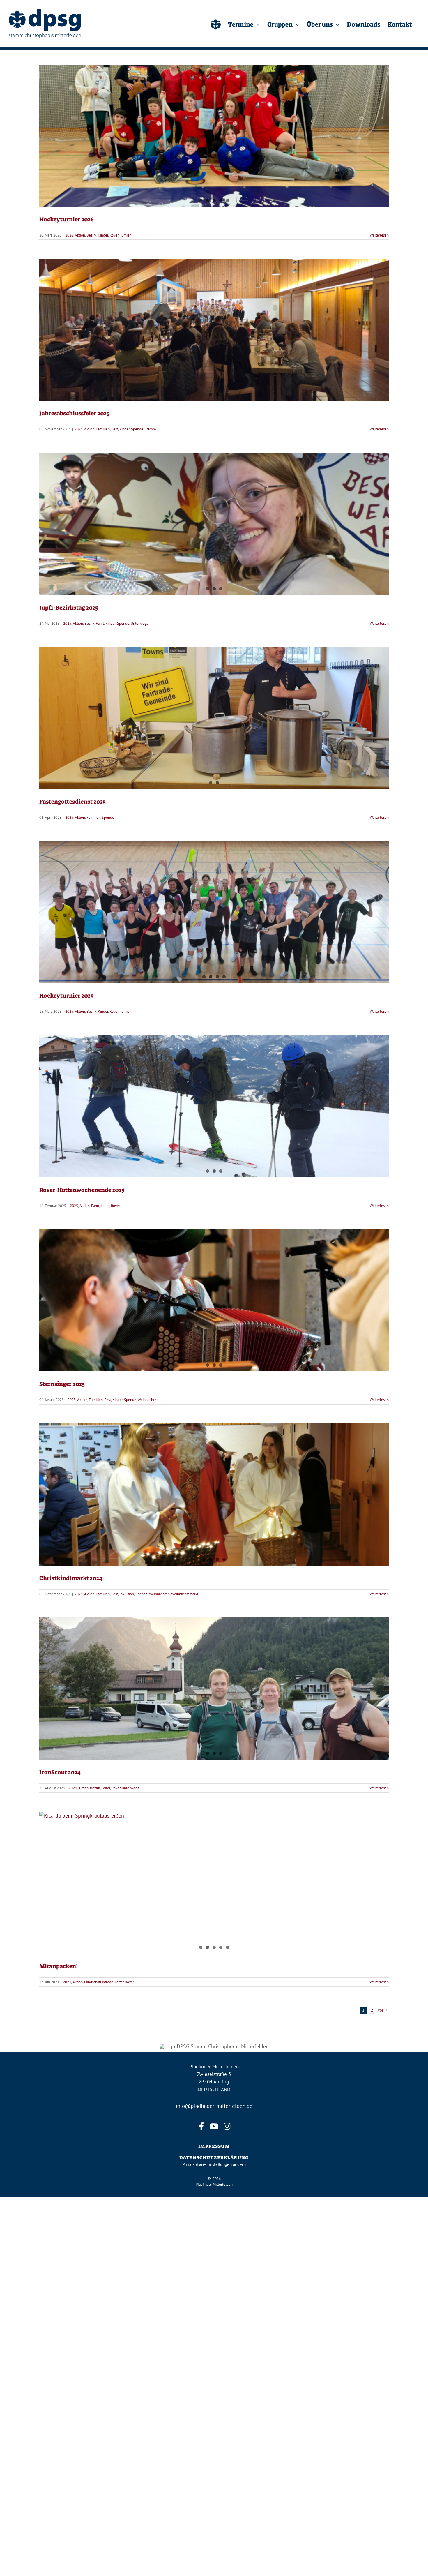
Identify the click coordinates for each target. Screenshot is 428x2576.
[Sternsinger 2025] (214, 1300)
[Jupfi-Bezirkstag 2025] (214, 524)
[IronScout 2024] (214, 1688)
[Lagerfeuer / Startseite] (216, 24)
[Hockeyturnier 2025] (214, 912)
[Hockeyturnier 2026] (214, 136)
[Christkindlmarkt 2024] (214, 1495)
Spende (236, 343)
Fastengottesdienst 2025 (214, 708)
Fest (213, 343)
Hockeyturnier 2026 (67, 219)
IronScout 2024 (60, 1772)
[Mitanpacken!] (214, 1883)
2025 (177, 343)
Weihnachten (148, 1400)
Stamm (249, 343)
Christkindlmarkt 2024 (71, 1578)
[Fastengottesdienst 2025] (214, 718)
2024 (79, 1594)
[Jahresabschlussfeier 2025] (214, 330)
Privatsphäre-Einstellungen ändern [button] (214, 2164)
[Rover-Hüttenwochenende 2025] (214, 1106)
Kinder (103, 235)
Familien (201, 343)
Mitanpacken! (59, 1966)
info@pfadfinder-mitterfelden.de (214, 2106)
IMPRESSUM (214, 2146)
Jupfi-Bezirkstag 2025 (69, 608)
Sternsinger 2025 (62, 1384)
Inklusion (127, 1594)
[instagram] (227, 2126)
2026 (69, 235)
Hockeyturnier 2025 (66, 996)
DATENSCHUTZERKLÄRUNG (214, 2158)
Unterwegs (139, 623)
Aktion (80, 235)
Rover (114, 235)
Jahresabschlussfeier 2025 (214, 320)
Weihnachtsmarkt (185, 1594)
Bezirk (91, 235)
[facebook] (201, 2126)
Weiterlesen (379, 235)
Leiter (105, 1206)
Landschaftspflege (99, 1982)
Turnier (125, 235)
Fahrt (100, 623)
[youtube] (214, 2126)
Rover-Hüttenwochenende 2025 (82, 1190)
